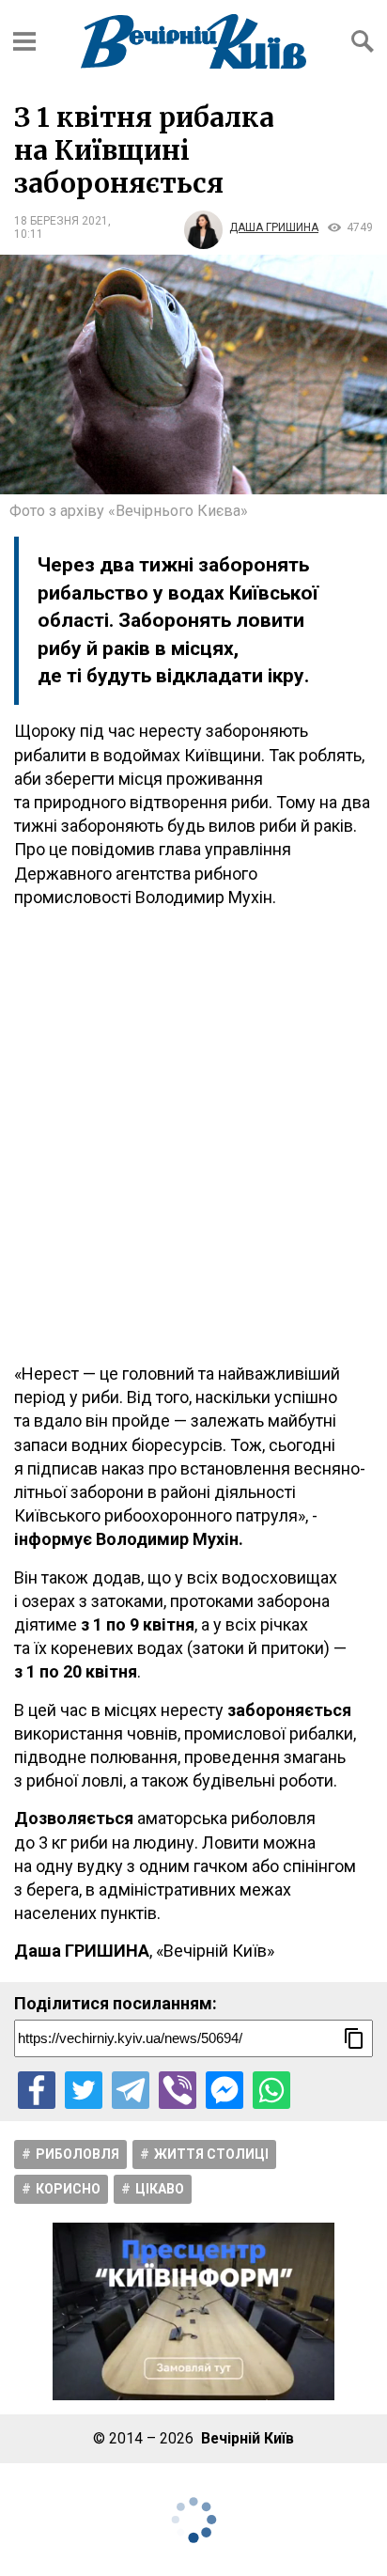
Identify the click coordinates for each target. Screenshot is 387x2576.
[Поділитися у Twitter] (84, 2090)
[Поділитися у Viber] (178, 2090)
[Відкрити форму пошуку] (363, 41)
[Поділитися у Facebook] (37, 2090)
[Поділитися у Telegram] (131, 2090)
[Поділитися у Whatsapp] (271, 2090)
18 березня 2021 (61, 221)
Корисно (68, 2189)
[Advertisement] (193, 1135)
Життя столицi (211, 2154)
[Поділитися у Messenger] (224, 2090)
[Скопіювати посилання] (354, 2038)
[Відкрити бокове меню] (24, 41)
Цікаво (160, 2189)
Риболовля (77, 2154)
